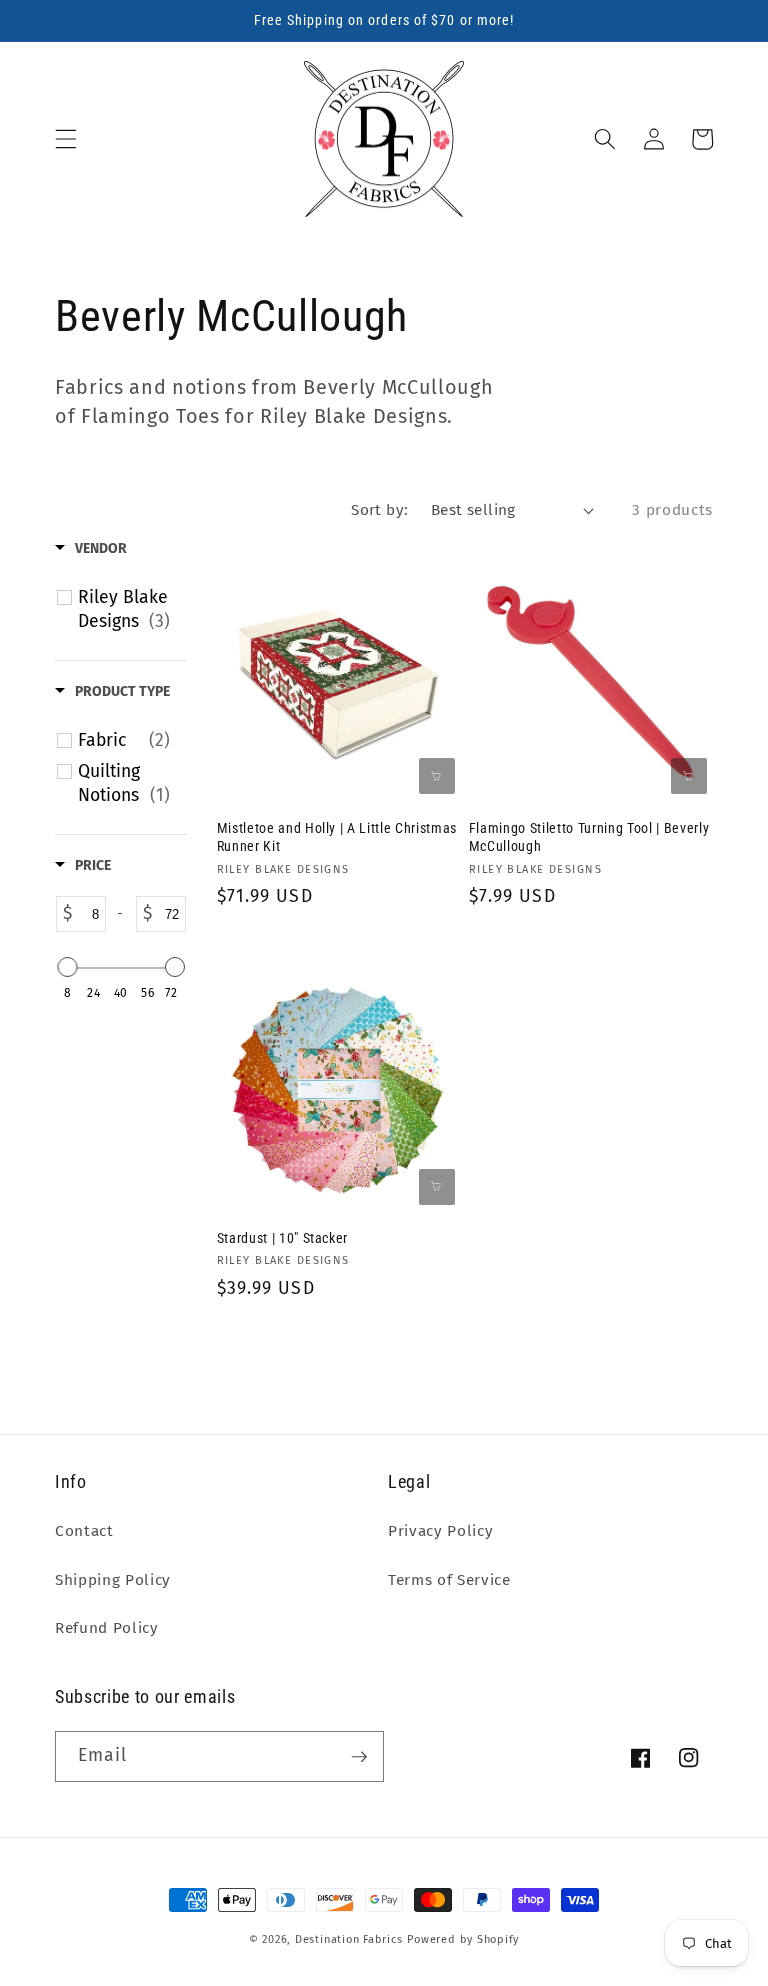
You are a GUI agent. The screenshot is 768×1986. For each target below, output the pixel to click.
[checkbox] (124, 610)
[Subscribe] (359, 1757)
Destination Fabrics (349, 1939)
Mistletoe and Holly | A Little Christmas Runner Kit (337, 837)
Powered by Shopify (463, 1939)
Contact (84, 1531)
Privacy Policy (440, 1531)
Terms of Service (449, 1580)
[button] (66, 139)
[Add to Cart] (437, 776)
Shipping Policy (113, 1580)
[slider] (67, 967)
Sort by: (380, 510)
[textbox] (89, 914)
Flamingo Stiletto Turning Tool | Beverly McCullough (589, 837)
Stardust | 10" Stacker (283, 1238)
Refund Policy (107, 1628)
